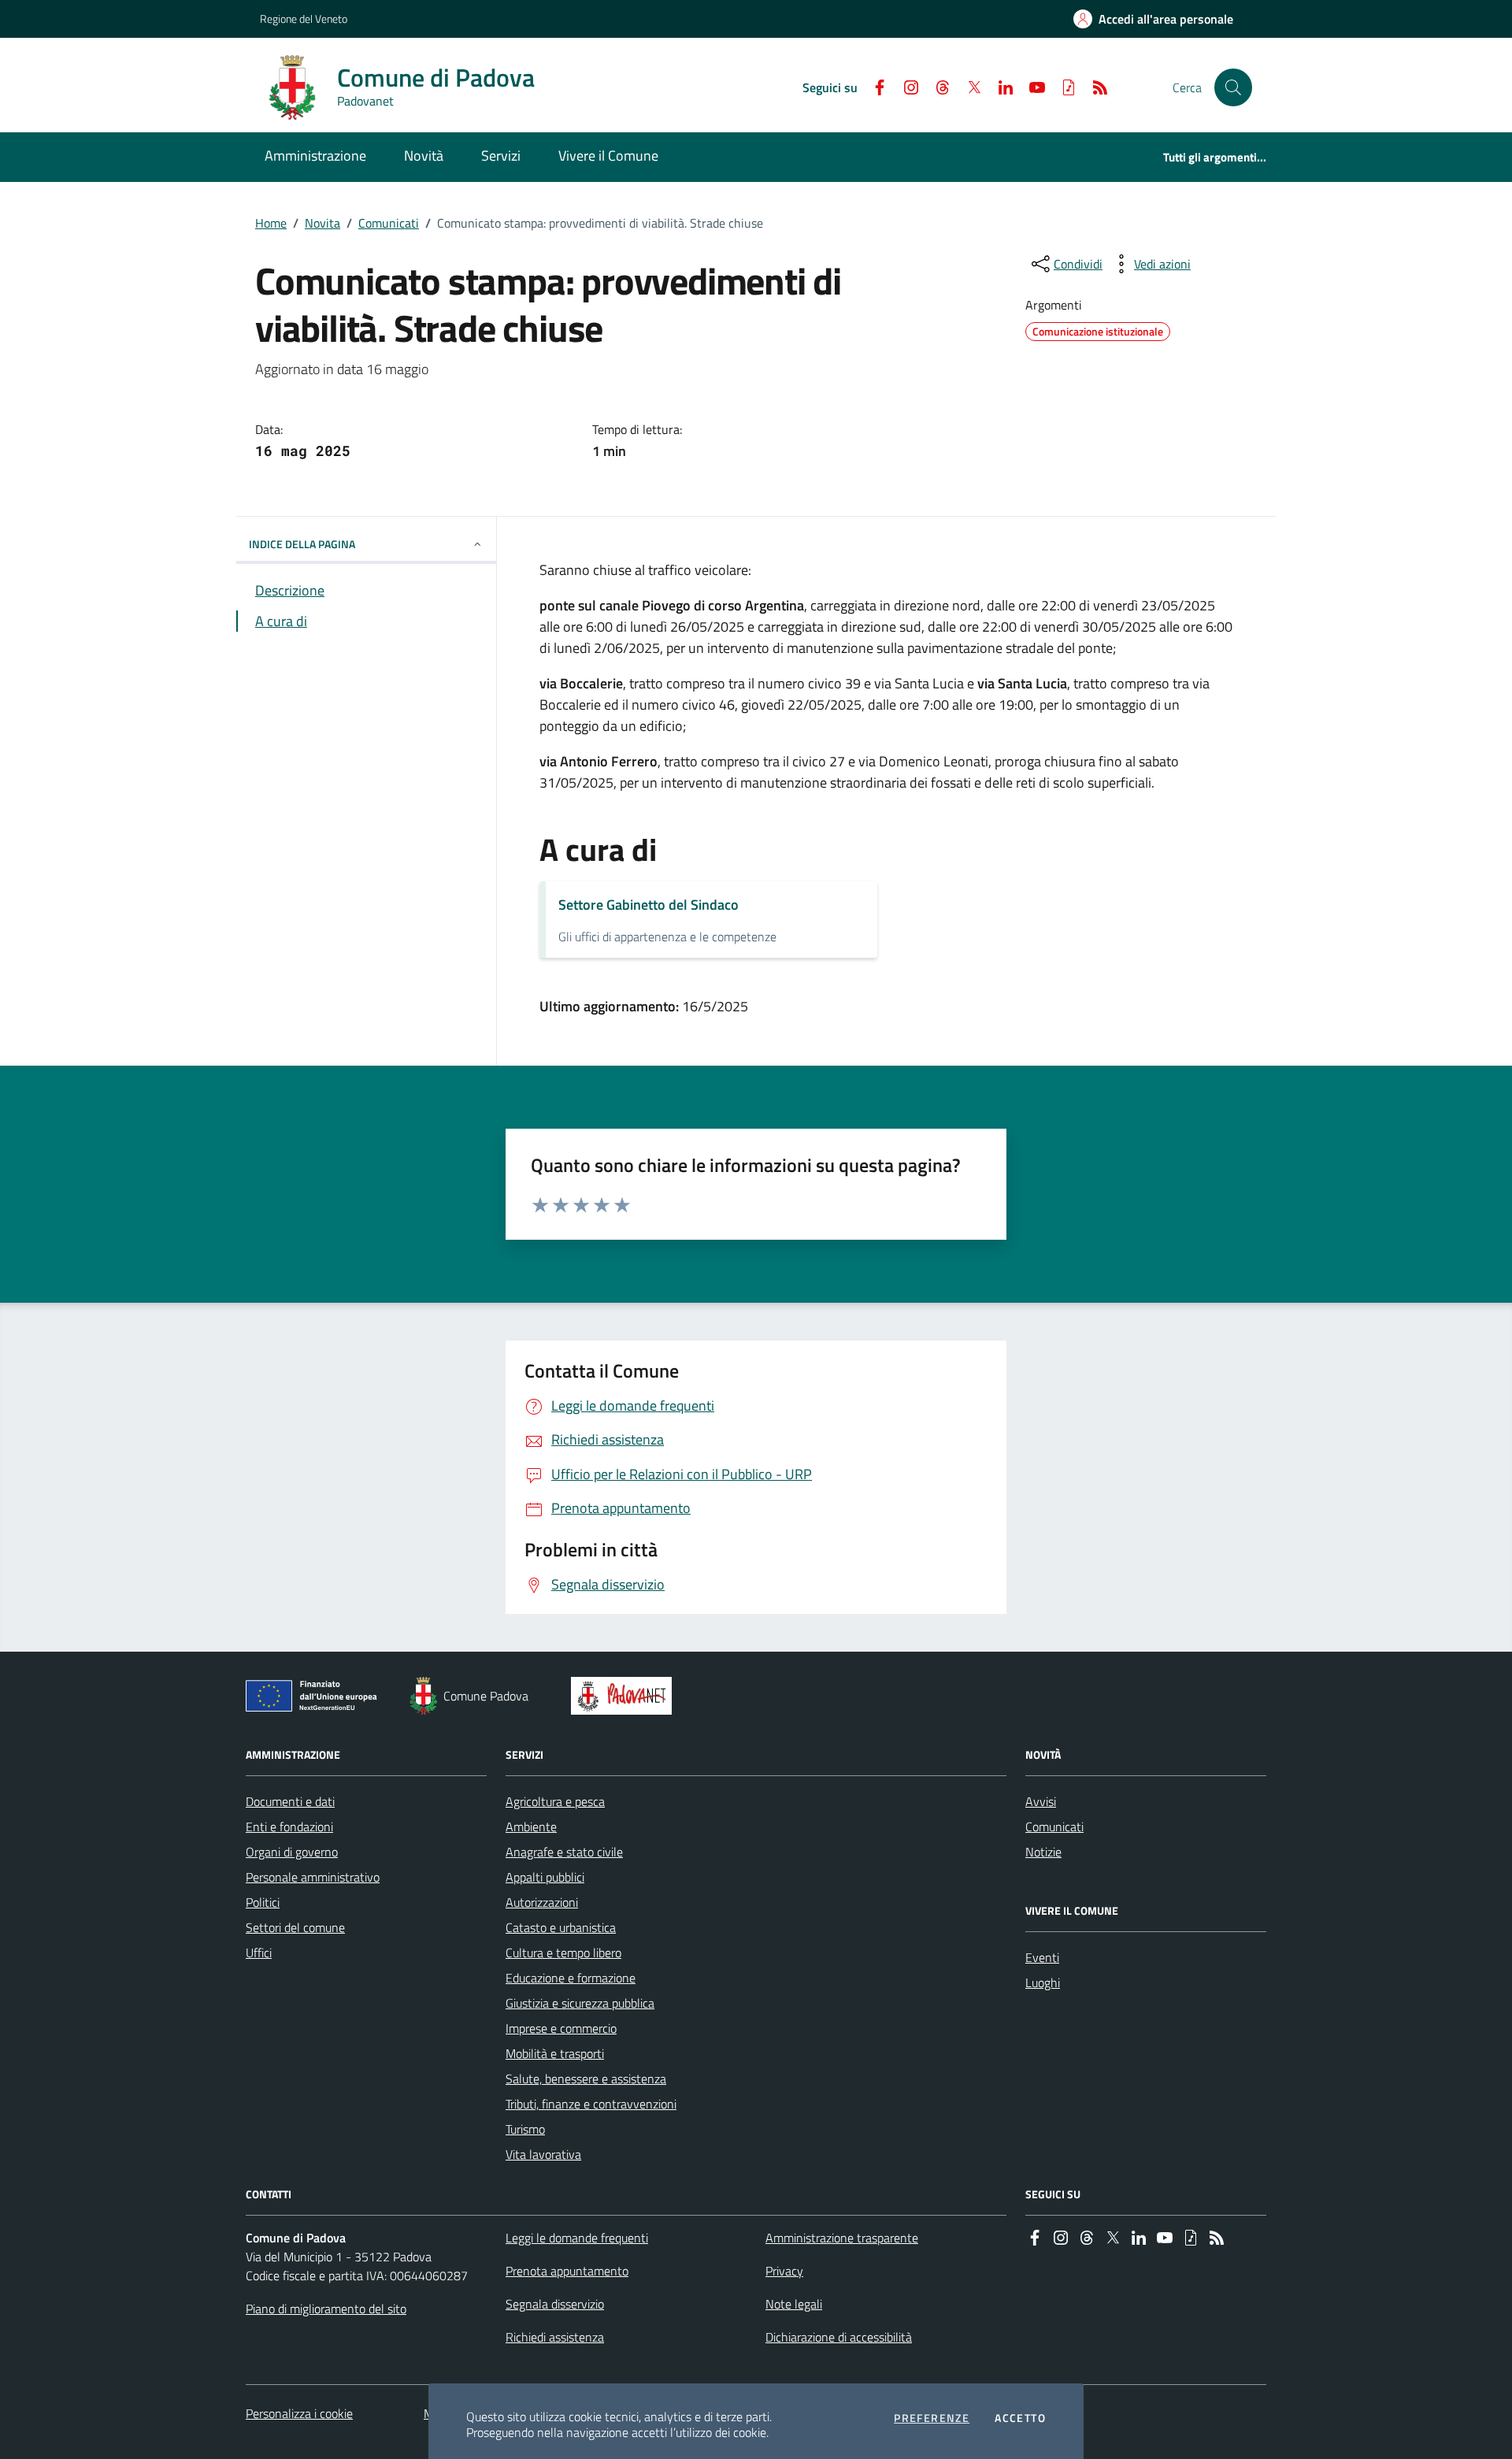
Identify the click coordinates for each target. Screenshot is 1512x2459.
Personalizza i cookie (299, 2413)
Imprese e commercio (561, 2028)
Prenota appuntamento (567, 2271)
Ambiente (531, 1827)
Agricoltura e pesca (555, 1801)
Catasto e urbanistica (561, 1927)
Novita (322, 223)
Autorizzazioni (542, 1902)
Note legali (794, 2304)
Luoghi (1043, 1982)
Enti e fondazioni (289, 1827)
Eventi (1042, 1957)
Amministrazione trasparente (842, 2238)
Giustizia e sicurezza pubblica (580, 2003)
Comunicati (389, 223)
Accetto (1020, 2418)
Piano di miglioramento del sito (326, 2309)
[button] (1233, 87)
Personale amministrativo (313, 1877)
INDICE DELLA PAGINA (302, 544)
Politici (263, 1902)
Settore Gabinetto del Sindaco (649, 905)
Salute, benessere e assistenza (586, 2079)
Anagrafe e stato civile (564, 1852)
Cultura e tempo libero (563, 1953)
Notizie (1043, 1852)
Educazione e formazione (571, 1978)
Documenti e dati (290, 1801)
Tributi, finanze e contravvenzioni (591, 2104)
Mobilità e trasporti (555, 2053)
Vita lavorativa (543, 2154)
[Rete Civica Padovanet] (625, 1696)
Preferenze (932, 2418)
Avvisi (1041, 1801)
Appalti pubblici (545, 1877)
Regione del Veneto (304, 19)
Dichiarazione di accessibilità (839, 2337)
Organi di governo (292, 1852)
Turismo (525, 2129)
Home (271, 223)
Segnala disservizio (555, 2304)
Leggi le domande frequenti (577, 2238)
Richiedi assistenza (555, 2337)
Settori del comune (295, 1927)
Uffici (259, 1953)
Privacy (784, 2271)
